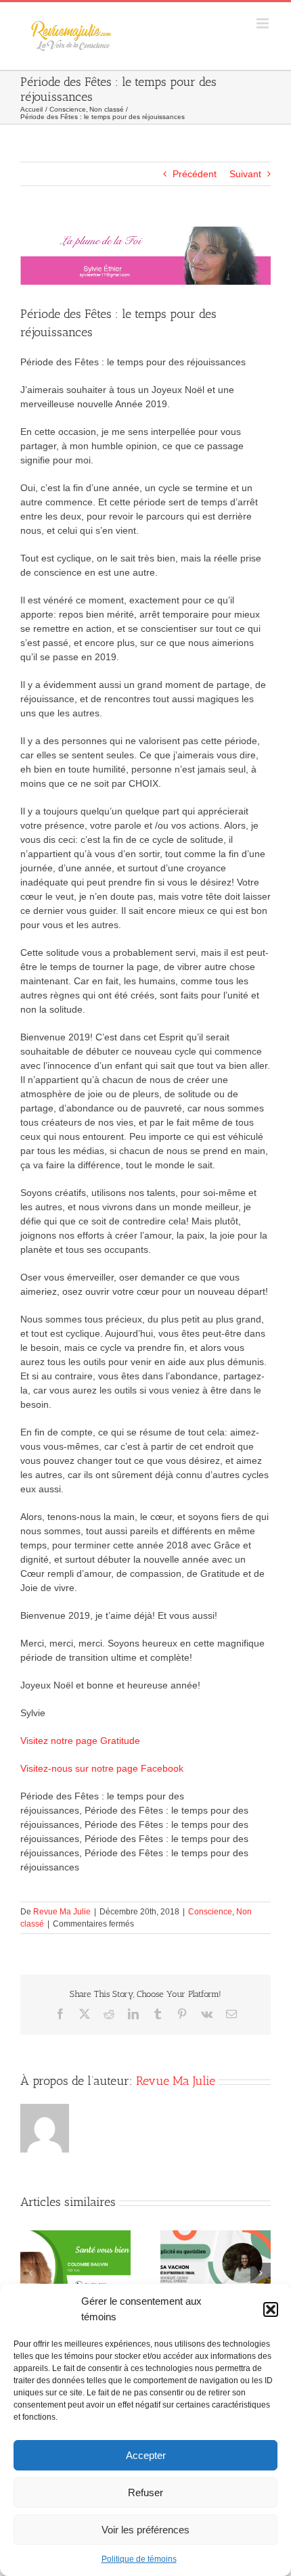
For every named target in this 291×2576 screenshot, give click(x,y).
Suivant (245, 174)
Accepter (146, 2455)
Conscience (210, 1912)
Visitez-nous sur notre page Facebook (102, 1768)
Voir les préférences (145, 2530)
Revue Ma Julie (62, 1912)
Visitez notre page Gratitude (80, 1741)
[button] (271, 2309)
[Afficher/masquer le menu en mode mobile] (264, 23)
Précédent (195, 174)
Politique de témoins (139, 2559)
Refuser (145, 2492)
